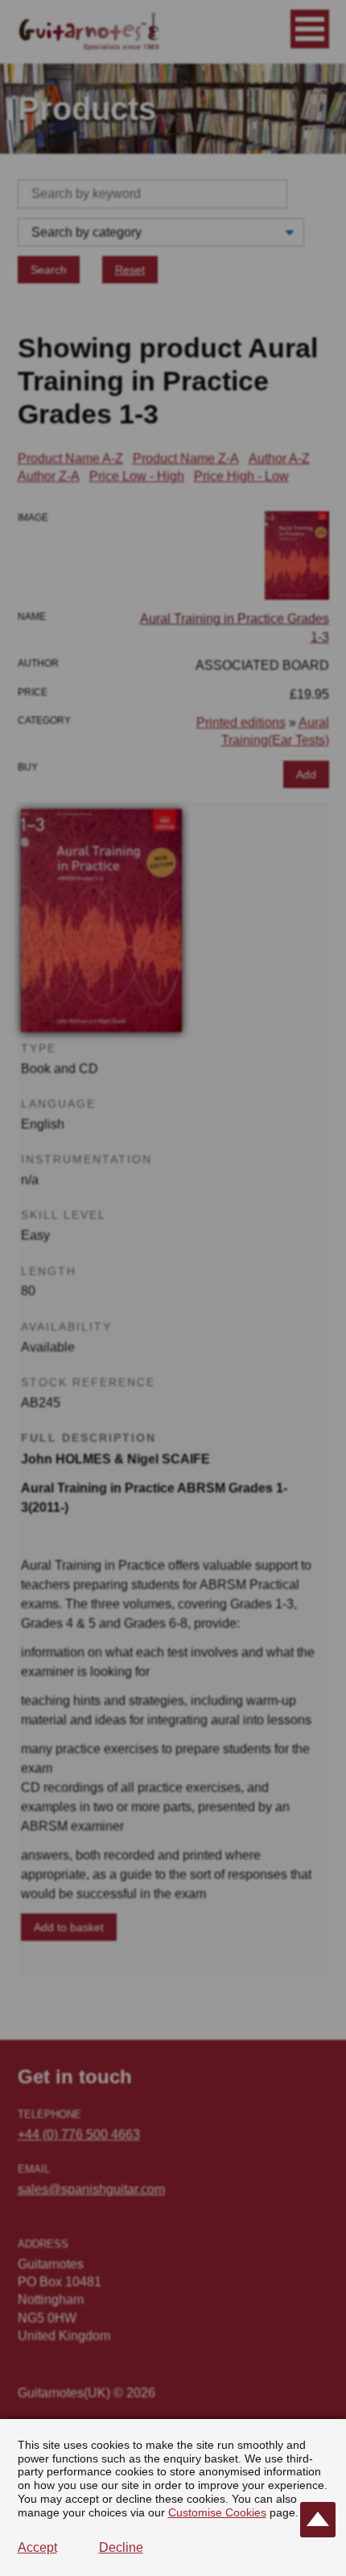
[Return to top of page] (318, 2520)
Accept (37, 2547)
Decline (121, 2547)
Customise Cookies (217, 2512)
